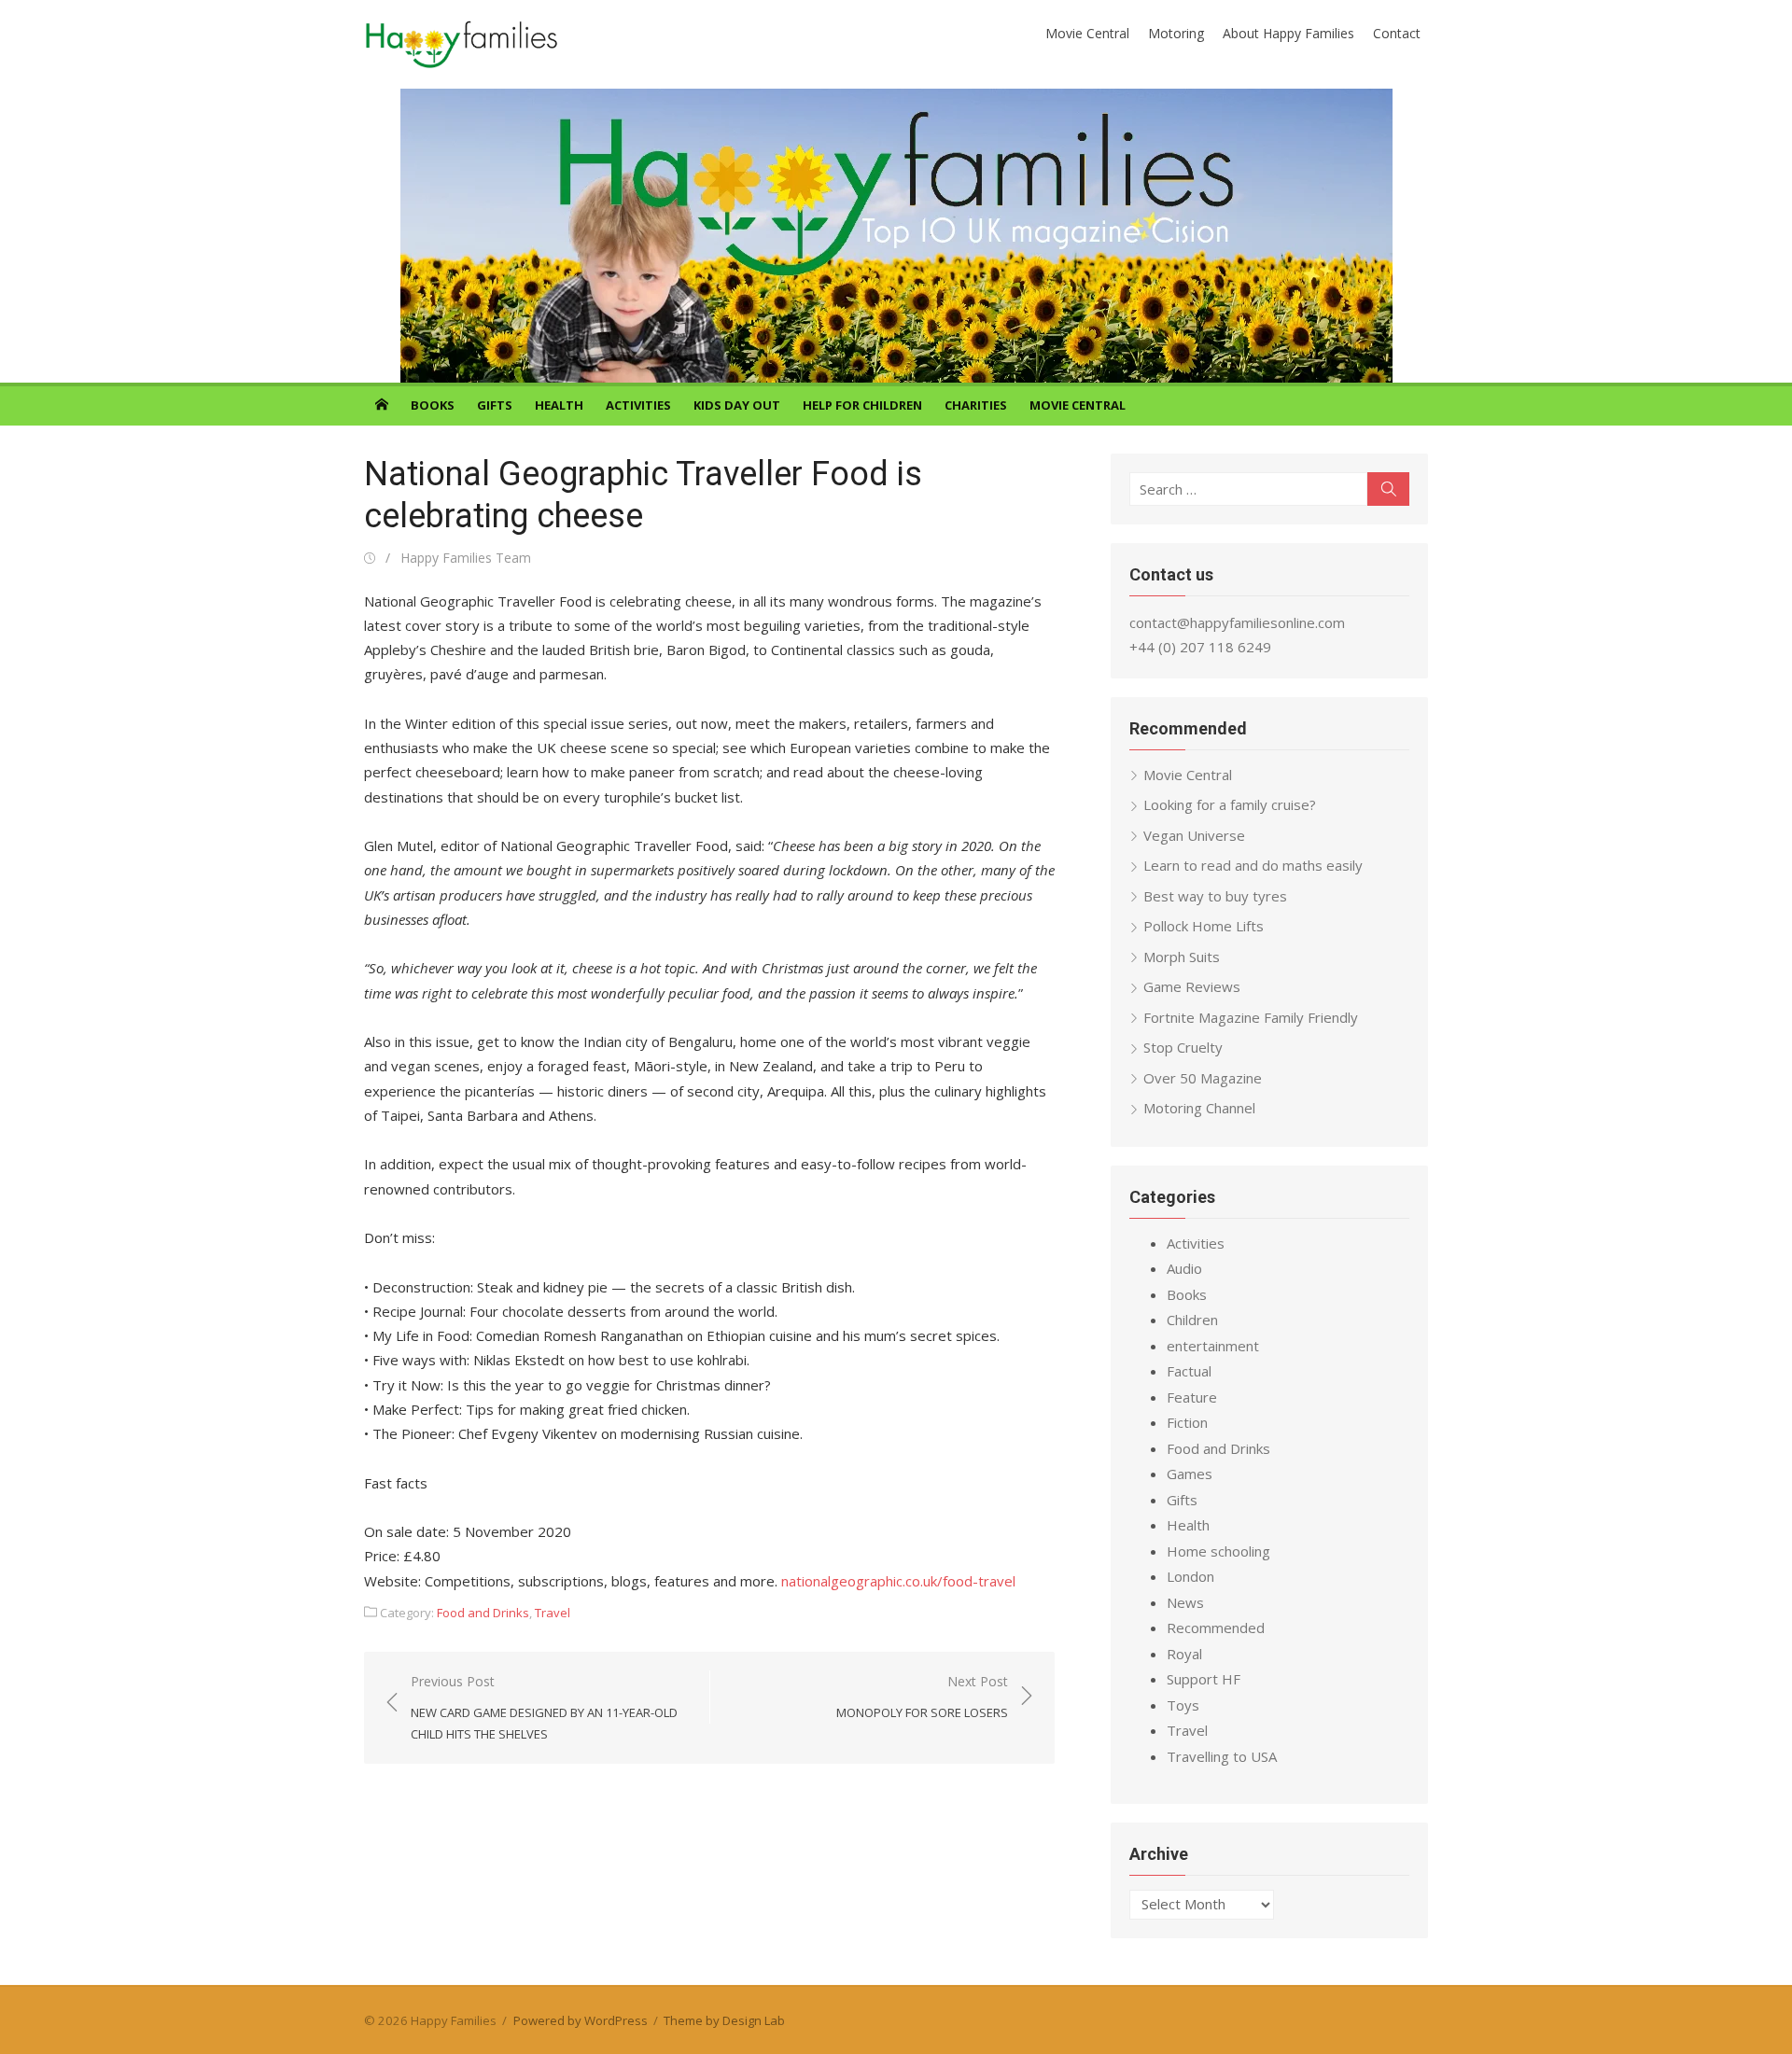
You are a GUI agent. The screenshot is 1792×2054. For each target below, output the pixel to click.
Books (433, 405)
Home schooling (1218, 1551)
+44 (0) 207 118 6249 (1200, 647)
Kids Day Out (737, 405)
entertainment (1213, 1346)
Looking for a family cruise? (1230, 804)
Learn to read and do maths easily (1253, 865)
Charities (976, 405)
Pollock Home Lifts (1204, 926)
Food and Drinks (483, 1613)
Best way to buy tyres (1215, 896)
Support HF (1204, 1679)
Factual (1189, 1371)
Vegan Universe (1194, 835)
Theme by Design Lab (724, 2020)
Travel (553, 1613)
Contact (1397, 33)
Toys (1183, 1705)
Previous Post (544, 1707)
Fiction (1187, 1422)
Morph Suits (1182, 957)
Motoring (1176, 33)
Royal (1184, 1654)
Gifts (495, 405)
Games (1190, 1474)
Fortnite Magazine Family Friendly (1251, 1017)
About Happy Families (1288, 33)
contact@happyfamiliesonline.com (1237, 622)
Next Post (922, 1697)
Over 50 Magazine (1203, 1078)
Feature (1192, 1397)
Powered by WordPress (581, 2020)
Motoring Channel (1199, 1108)
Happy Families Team (466, 558)
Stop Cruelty (1183, 1047)
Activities (638, 405)
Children (1192, 1320)
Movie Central (1087, 33)
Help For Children (862, 405)
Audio (1184, 1268)
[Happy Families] (896, 236)
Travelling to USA (1222, 1756)
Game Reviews (1192, 986)
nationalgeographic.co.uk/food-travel (896, 1581)
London (1190, 1576)
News (1185, 1602)
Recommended (1216, 1628)
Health (559, 405)
